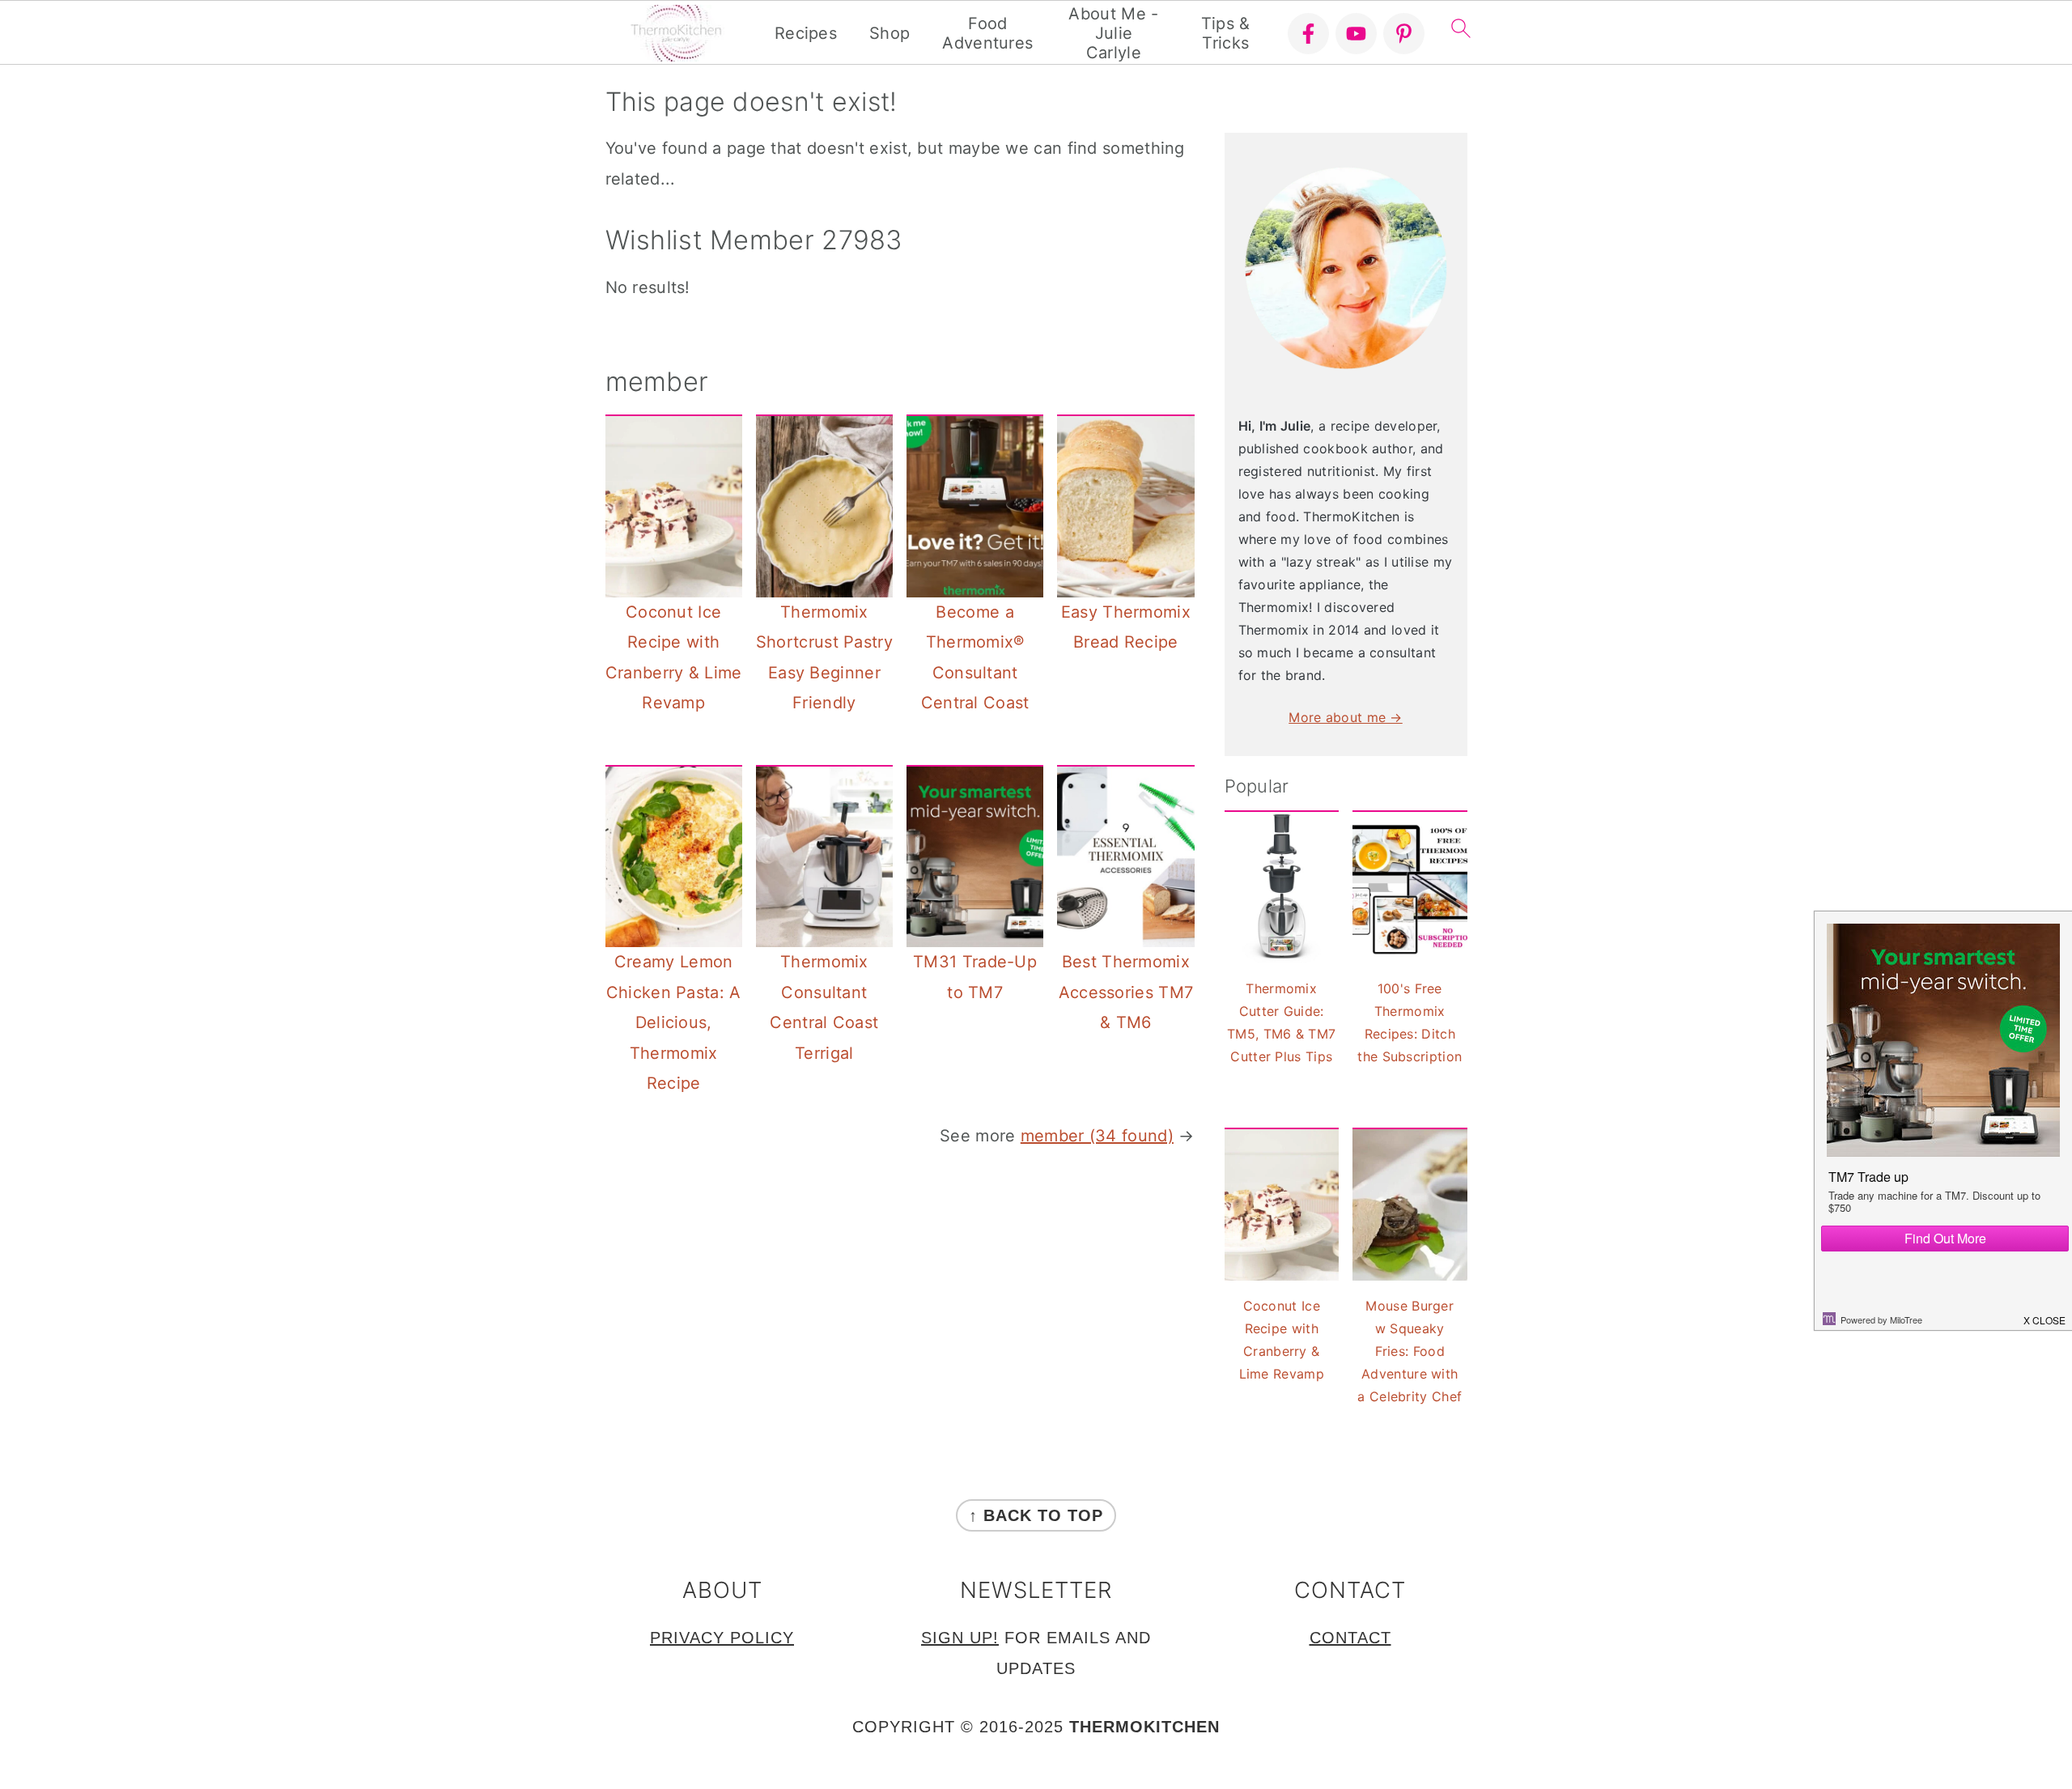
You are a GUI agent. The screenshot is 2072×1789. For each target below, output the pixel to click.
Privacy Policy (722, 1638)
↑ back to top (1036, 1515)
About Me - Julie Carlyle (1113, 33)
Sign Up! (960, 1638)
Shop (890, 33)
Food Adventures (987, 33)
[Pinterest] (1404, 34)
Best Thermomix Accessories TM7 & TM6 (1126, 992)
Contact (1350, 1638)
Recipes (806, 33)
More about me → (1346, 717)
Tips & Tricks (1226, 33)
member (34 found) (1097, 1136)
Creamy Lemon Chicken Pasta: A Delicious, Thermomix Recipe (674, 1022)
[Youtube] (1356, 34)
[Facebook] (1308, 34)
